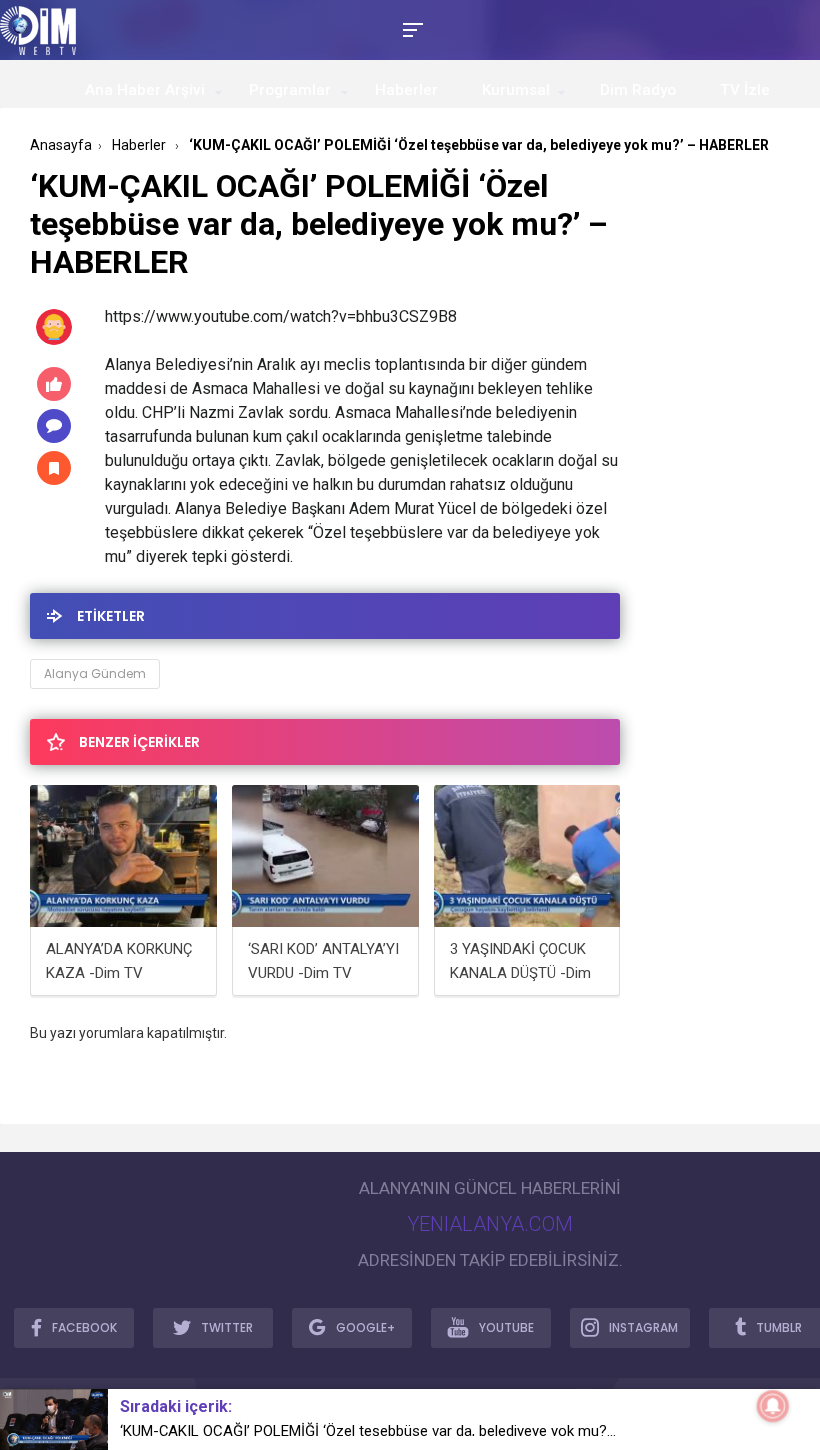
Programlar (290, 90)
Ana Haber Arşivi (145, 90)
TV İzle (745, 90)
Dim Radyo (638, 90)
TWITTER (227, 1327)
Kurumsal (516, 90)
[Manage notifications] (773, 1406)
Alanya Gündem (95, 673)
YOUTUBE (506, 1327)
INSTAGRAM (643, 1327)
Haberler (406, 90)
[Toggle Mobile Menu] (410, 28)
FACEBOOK (84, 1327)
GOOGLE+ (365, 1327)
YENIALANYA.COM (490, 1224)
